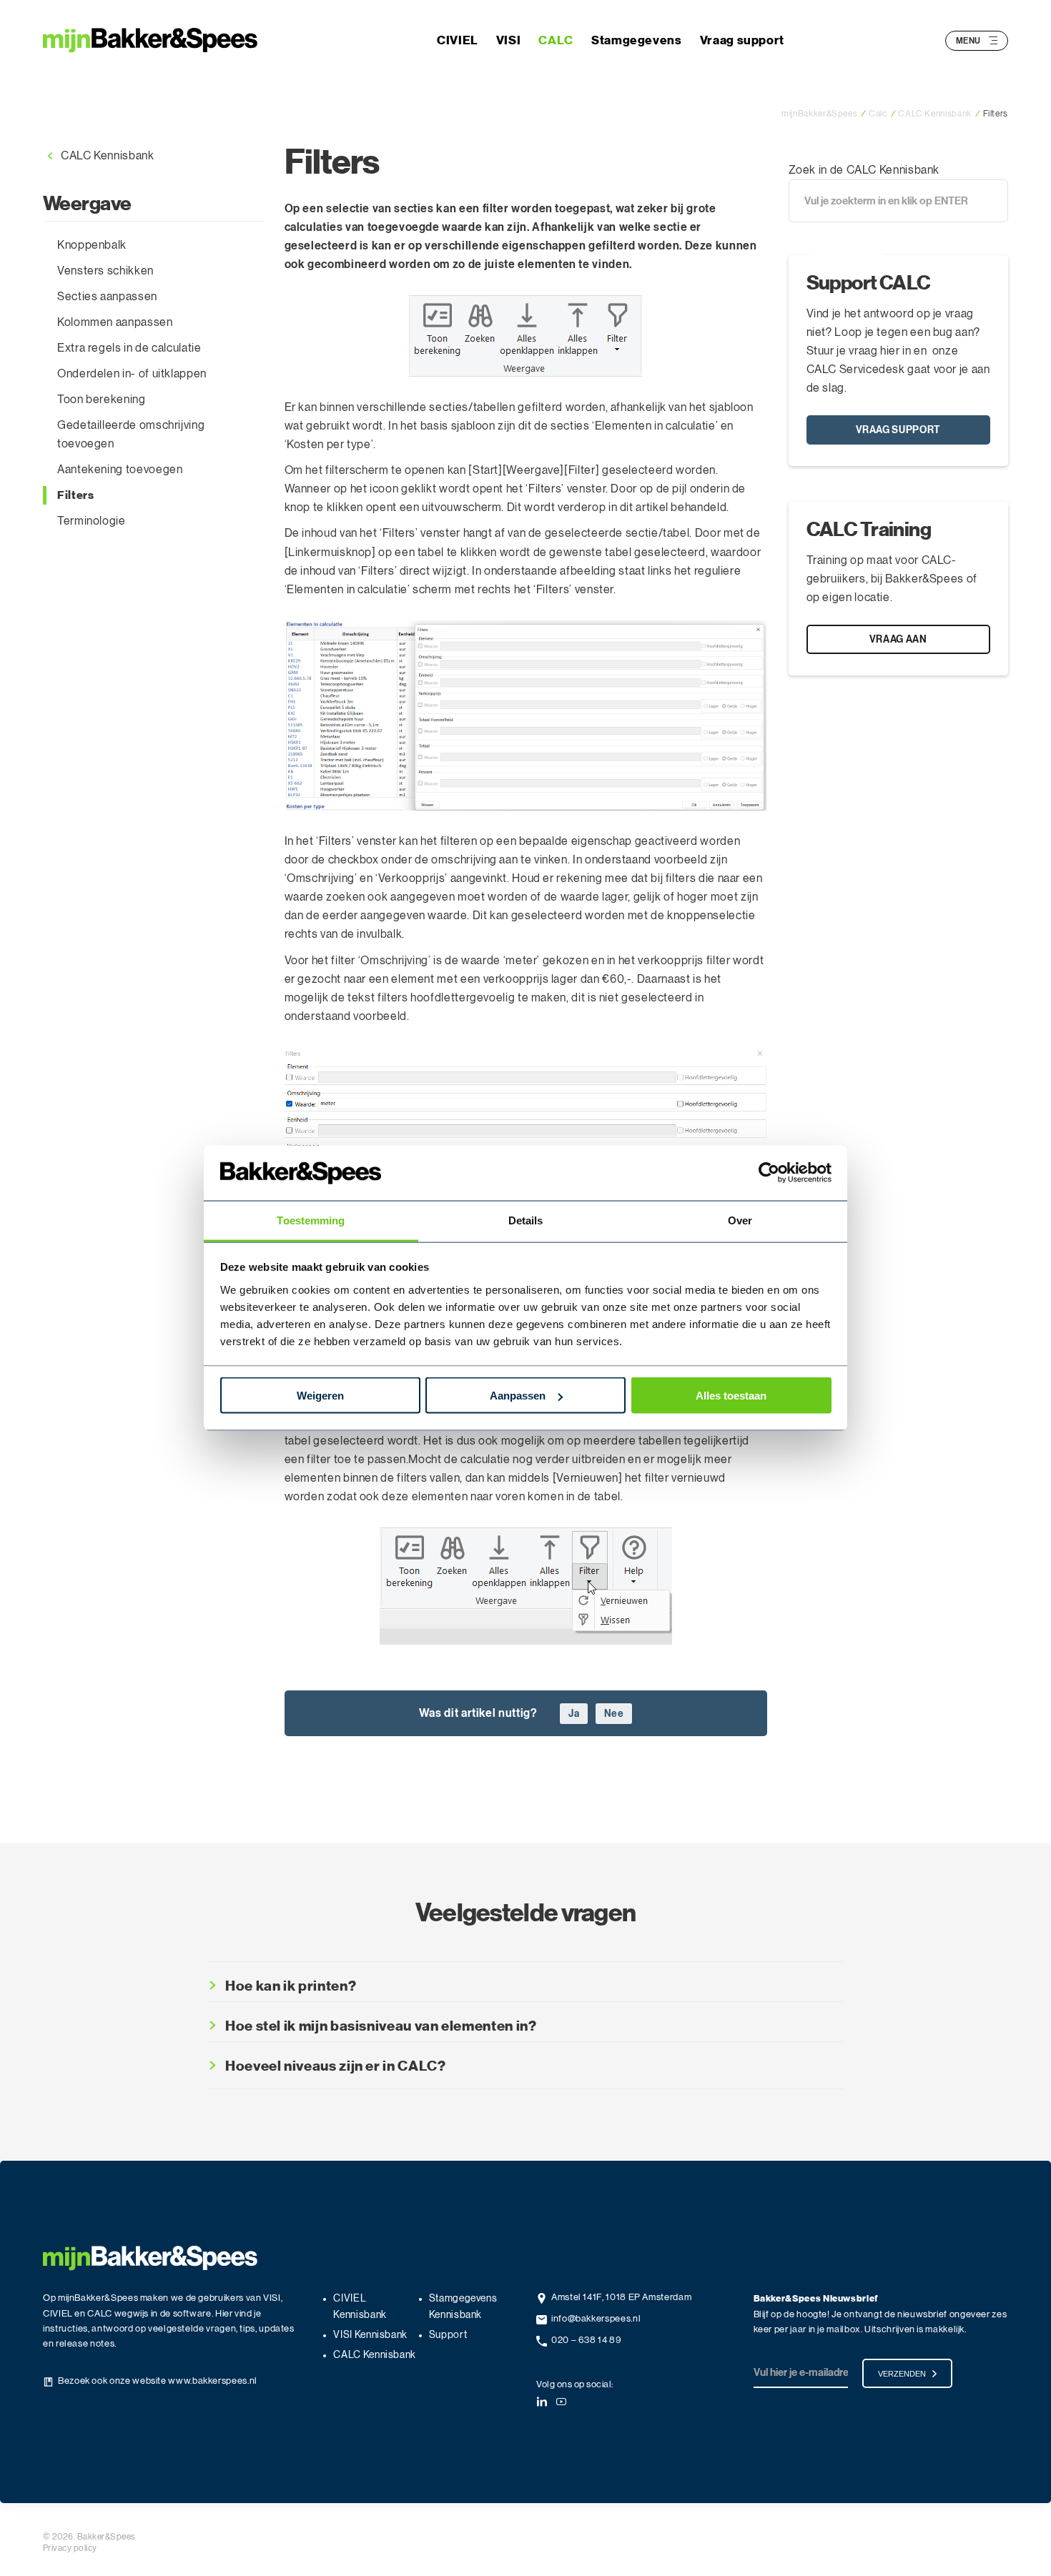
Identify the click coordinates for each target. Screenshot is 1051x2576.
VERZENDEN (902, 2374)
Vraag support (742, 40)
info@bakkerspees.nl (596, 2319)
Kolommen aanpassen (115, 322)
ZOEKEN (839, 239)
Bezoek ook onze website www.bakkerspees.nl (158, 2381)
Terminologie (92, 521)
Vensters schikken (105, 271)
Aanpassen (518, 1396)
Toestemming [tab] (311, 1220)
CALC (556, 40)
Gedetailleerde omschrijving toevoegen (131, 435)
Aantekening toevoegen (120, 470)
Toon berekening (102, 400)
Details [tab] (526, 1220)
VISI (509, 40)
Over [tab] (740, 1220)
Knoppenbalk (92, 245)
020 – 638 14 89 (587, 2340)
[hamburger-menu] (993, 40)
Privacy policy (70, 2548)
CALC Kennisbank (108, 156)
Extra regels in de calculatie (129, 348)
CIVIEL (458, 40)
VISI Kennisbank (370, 2335)
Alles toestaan (731, 1396)
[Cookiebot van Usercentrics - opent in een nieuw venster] (769, 1173)
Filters (75, 495)
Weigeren (320, 1396)
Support (448, 2335)
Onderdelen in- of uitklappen (132, 374)
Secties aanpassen (107, 297)
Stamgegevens (637, 40)
